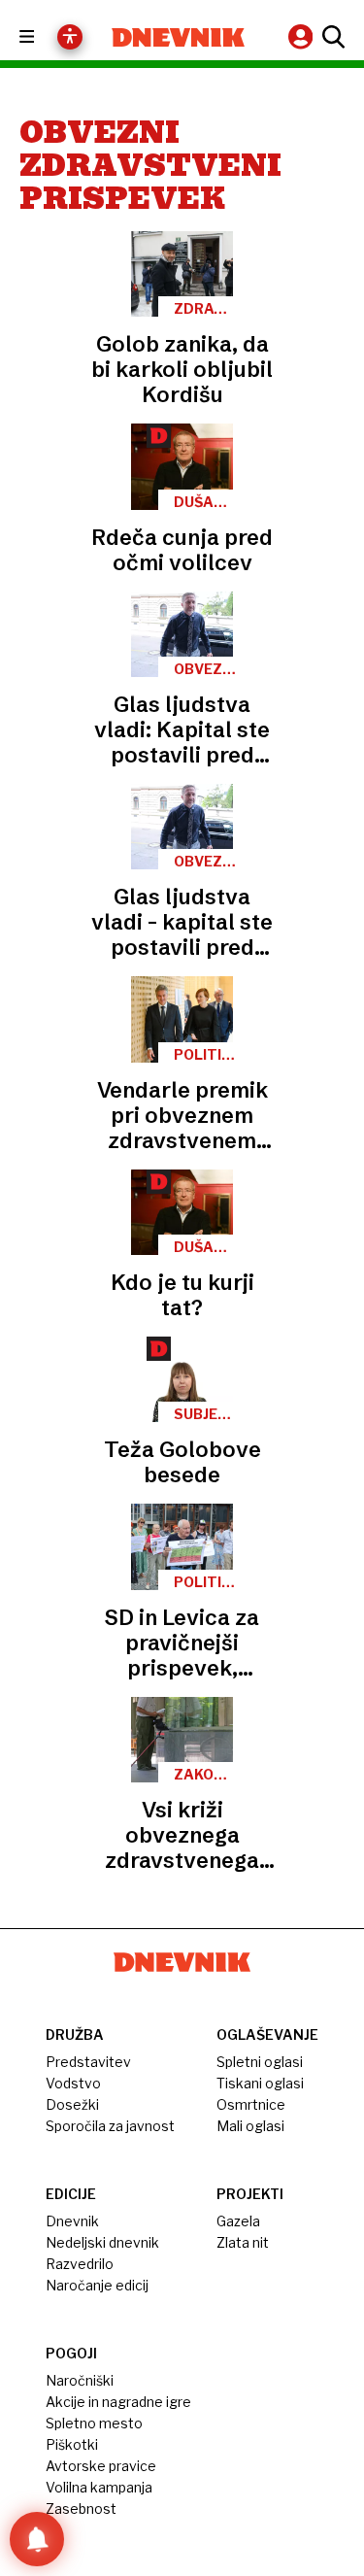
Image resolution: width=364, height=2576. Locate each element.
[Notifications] (37, 2539)
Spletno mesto (94, 2423)
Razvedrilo (80, 2264)
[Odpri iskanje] (331, 37)
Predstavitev (88, 2062)
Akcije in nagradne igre (118, 2402)
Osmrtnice (251, 2104)
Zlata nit (243, 2242)
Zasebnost (81, 2508)
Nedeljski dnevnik (102, 2242)
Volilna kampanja (99, 2487)
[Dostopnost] (70, 37)
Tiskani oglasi (260, 2083)
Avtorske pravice (101, 2466)
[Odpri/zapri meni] (44, 37)
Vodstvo (73, 2083)
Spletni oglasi (260, 2062)
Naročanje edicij (97, 2285)
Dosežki (72, 2104)
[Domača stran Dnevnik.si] (179, 37)
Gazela (238, 2221)
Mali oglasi (250, 2126)
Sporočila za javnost (110, 2126)
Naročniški (80, 2380)
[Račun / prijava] (303, 36)
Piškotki (72, 2444)
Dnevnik (72, 2221)
